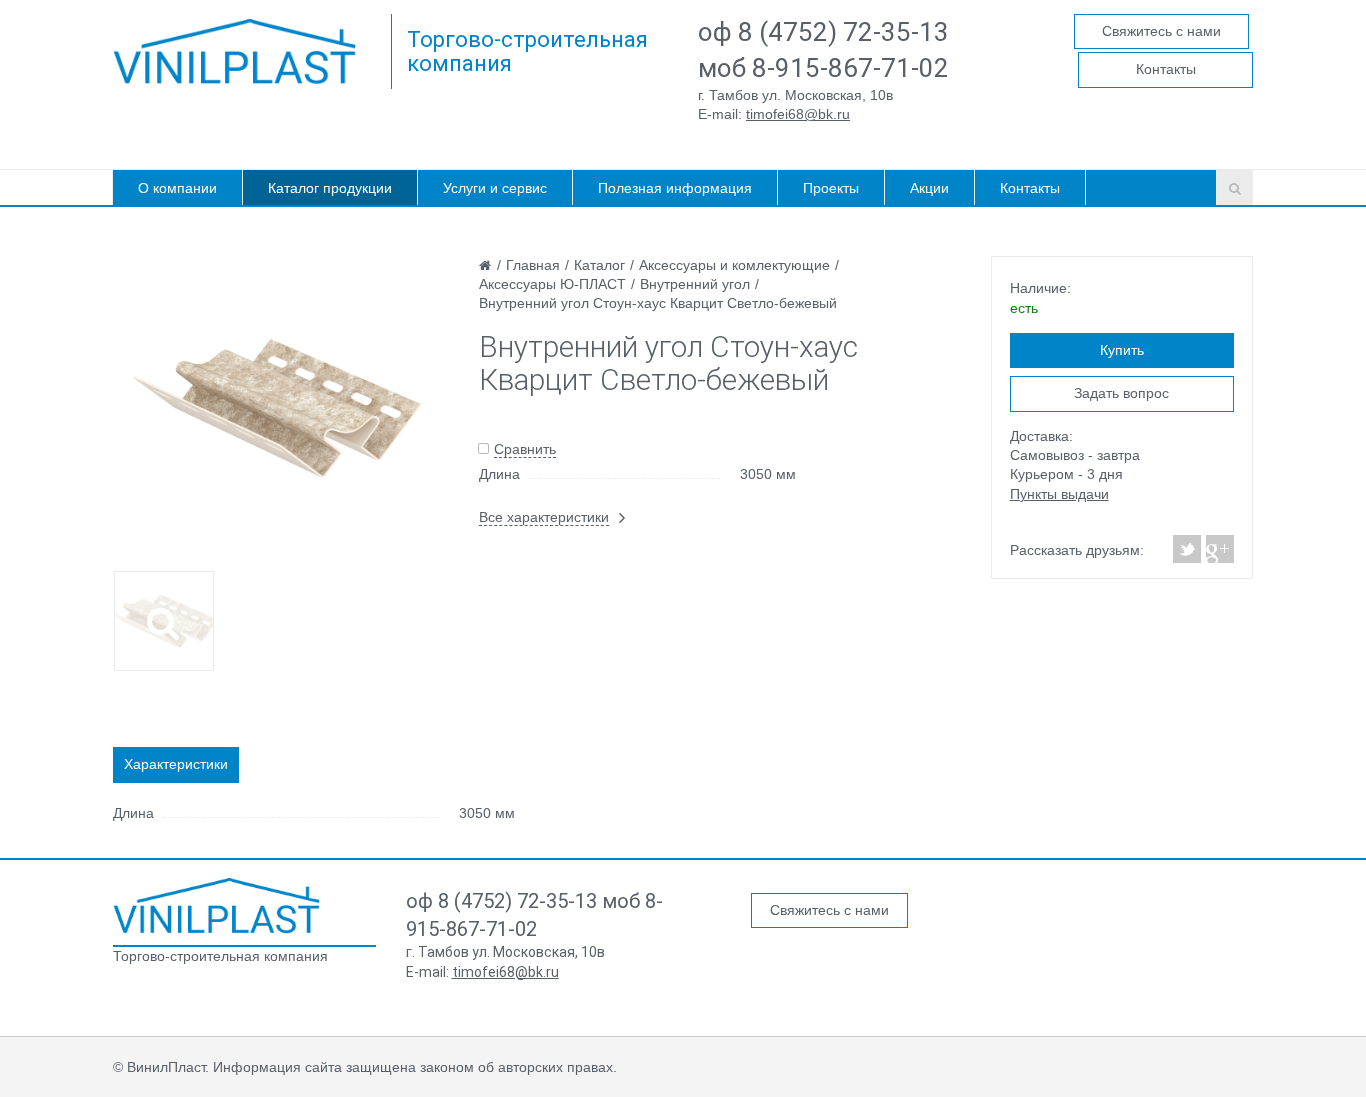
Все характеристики (544, 517)
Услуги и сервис (495, 188)
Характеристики (176, 764)
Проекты (831, 188)
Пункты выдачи (1059, 494)
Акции (929, 188)
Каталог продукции (330, 188)
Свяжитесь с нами (1161, 31)
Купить (1122, 350)
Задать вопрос (1121, 393)
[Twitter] (1187, 549)
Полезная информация (675, 188)
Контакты (1166, 69)
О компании (177, 188)
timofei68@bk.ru (798, 114)
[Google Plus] (1219, 549)
